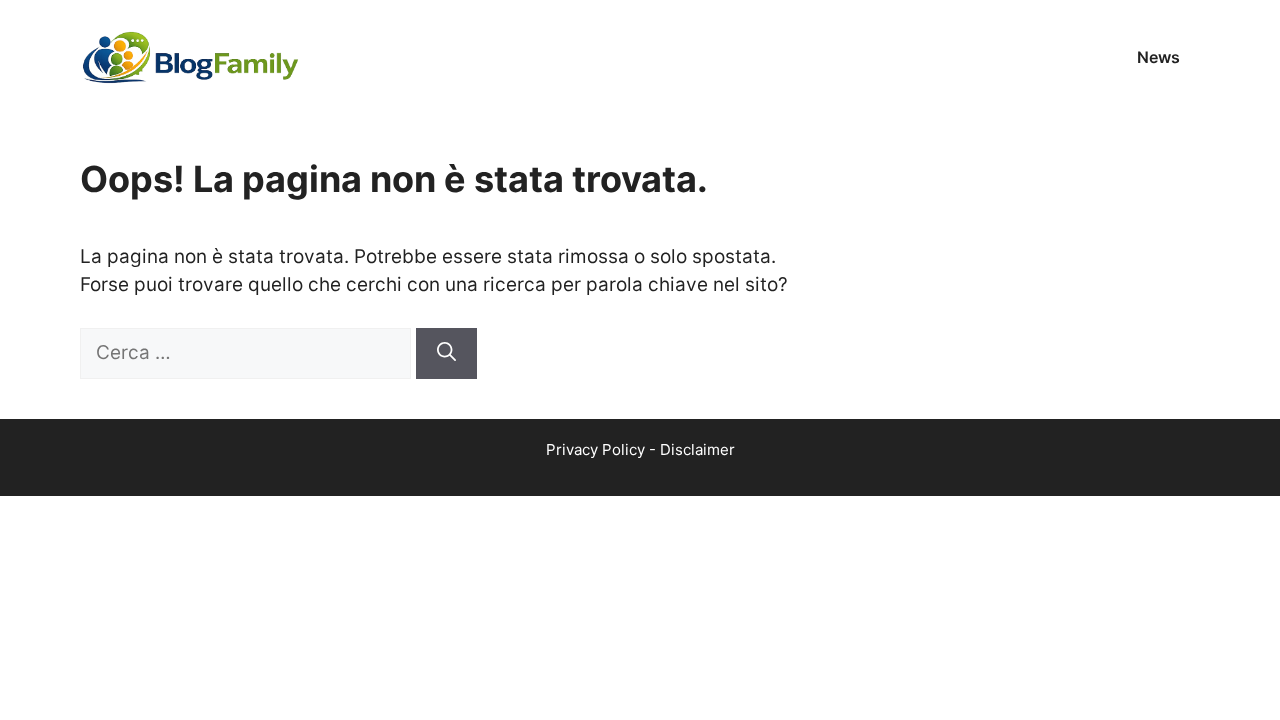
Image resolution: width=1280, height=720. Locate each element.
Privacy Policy (595, 449)
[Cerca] (446, 353)
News (1158, 57)
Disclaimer (697, 449)
